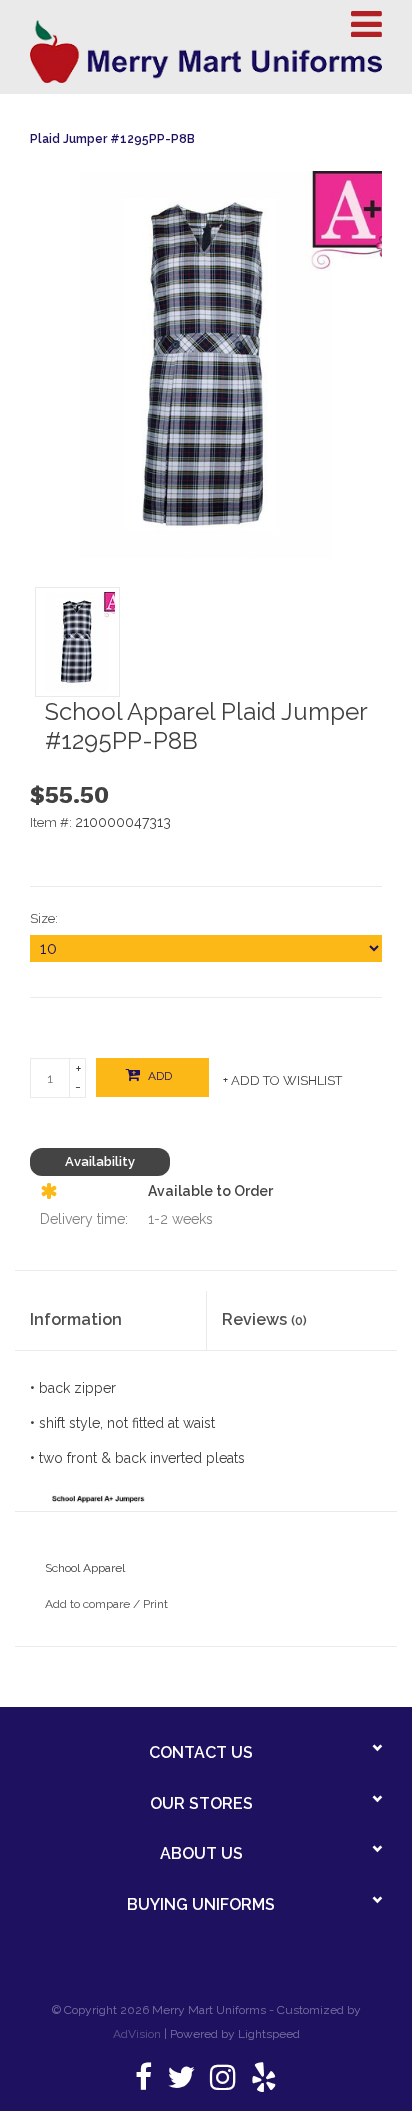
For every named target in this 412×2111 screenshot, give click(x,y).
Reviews (264, 1319)
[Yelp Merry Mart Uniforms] (264, 2083)
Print (155, 1604)
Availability (100, 1161)
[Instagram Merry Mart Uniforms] (223, 2083)
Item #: (52, 822)
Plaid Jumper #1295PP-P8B (112, 139)
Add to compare (89, 1604)
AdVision (137, 2034)
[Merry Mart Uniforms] (206, 51)
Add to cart (150, 1083)
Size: (44, 918)
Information (76, 1319)
